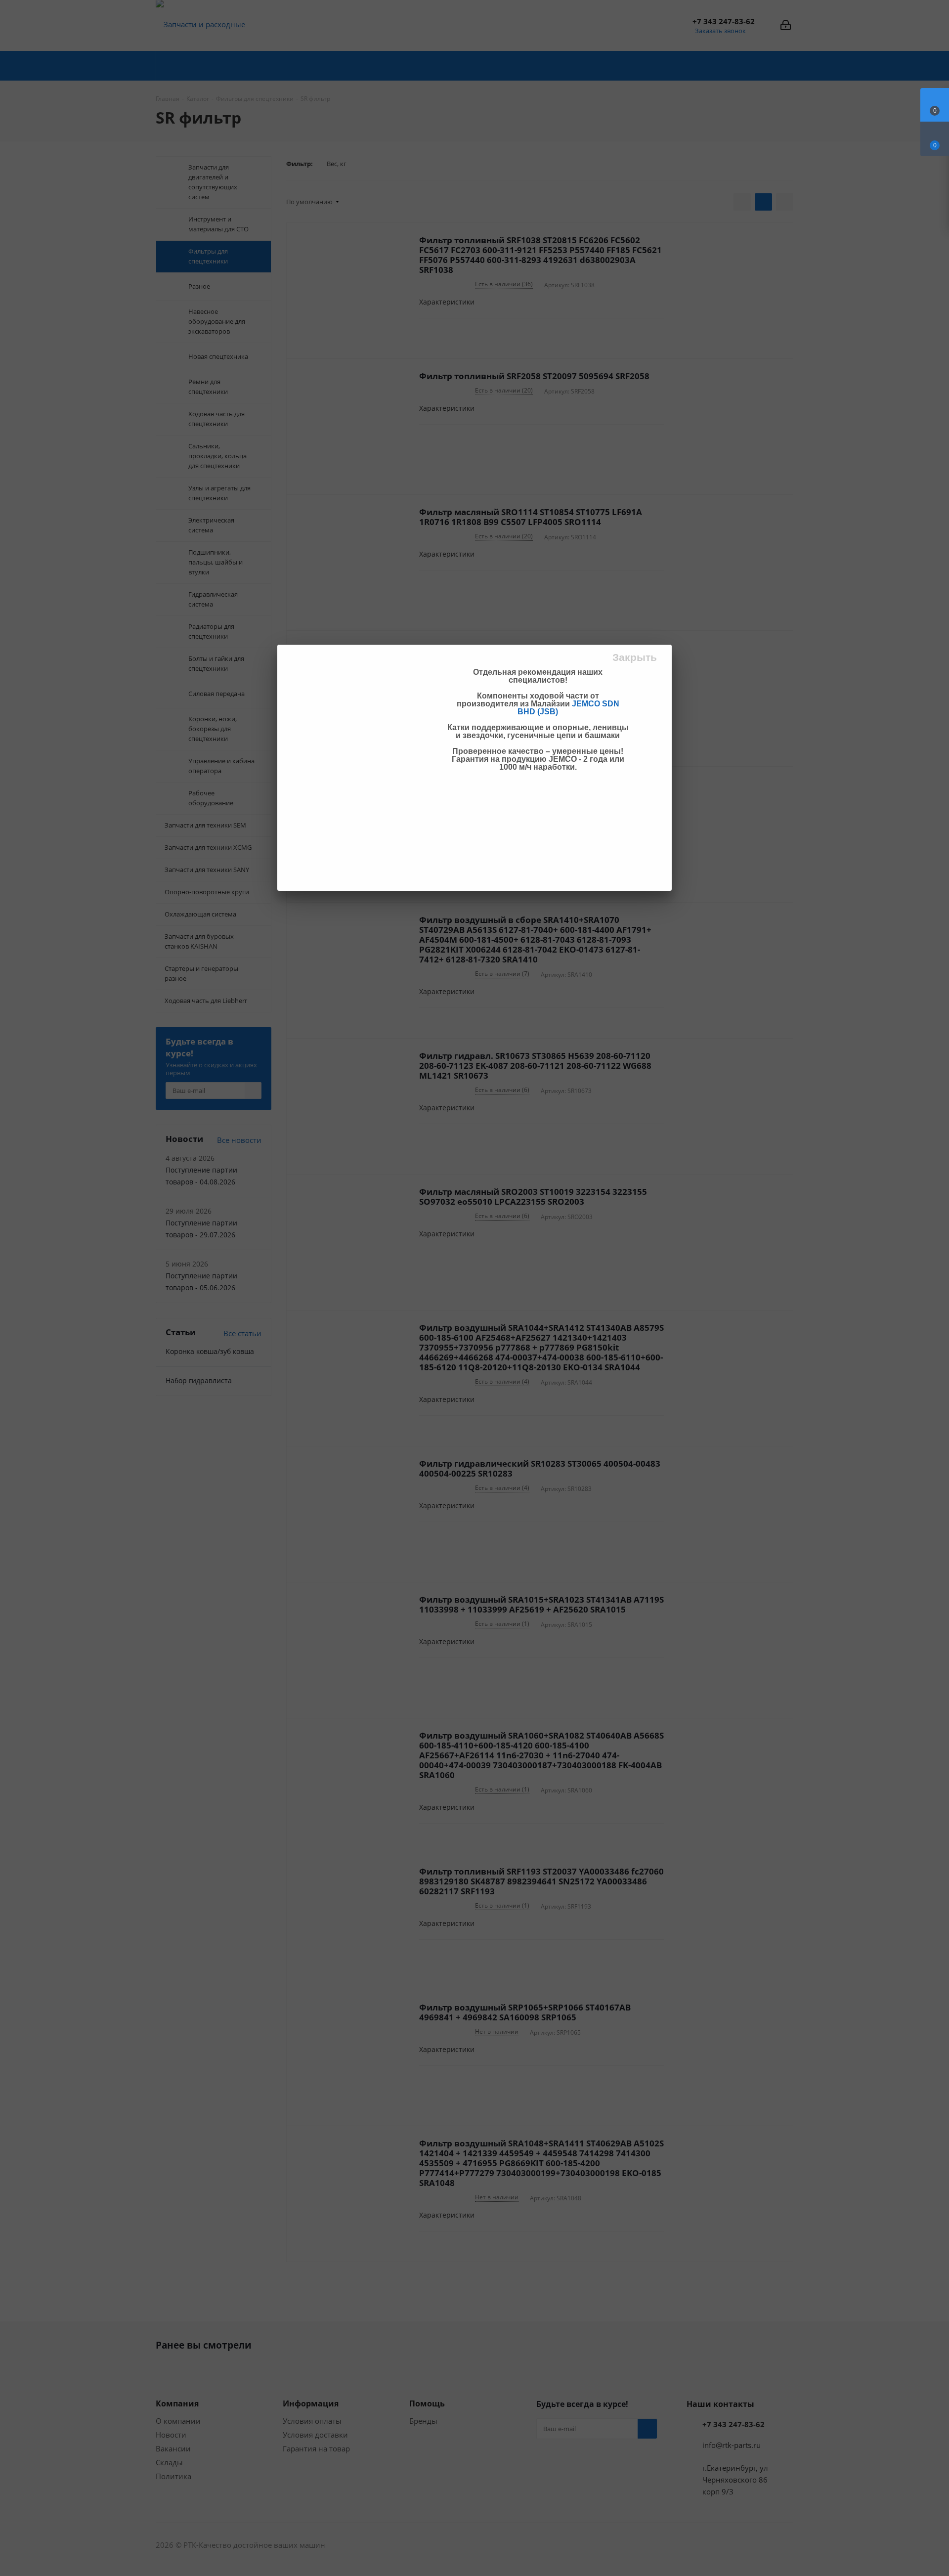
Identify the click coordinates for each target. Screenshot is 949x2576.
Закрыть (635, 657)
